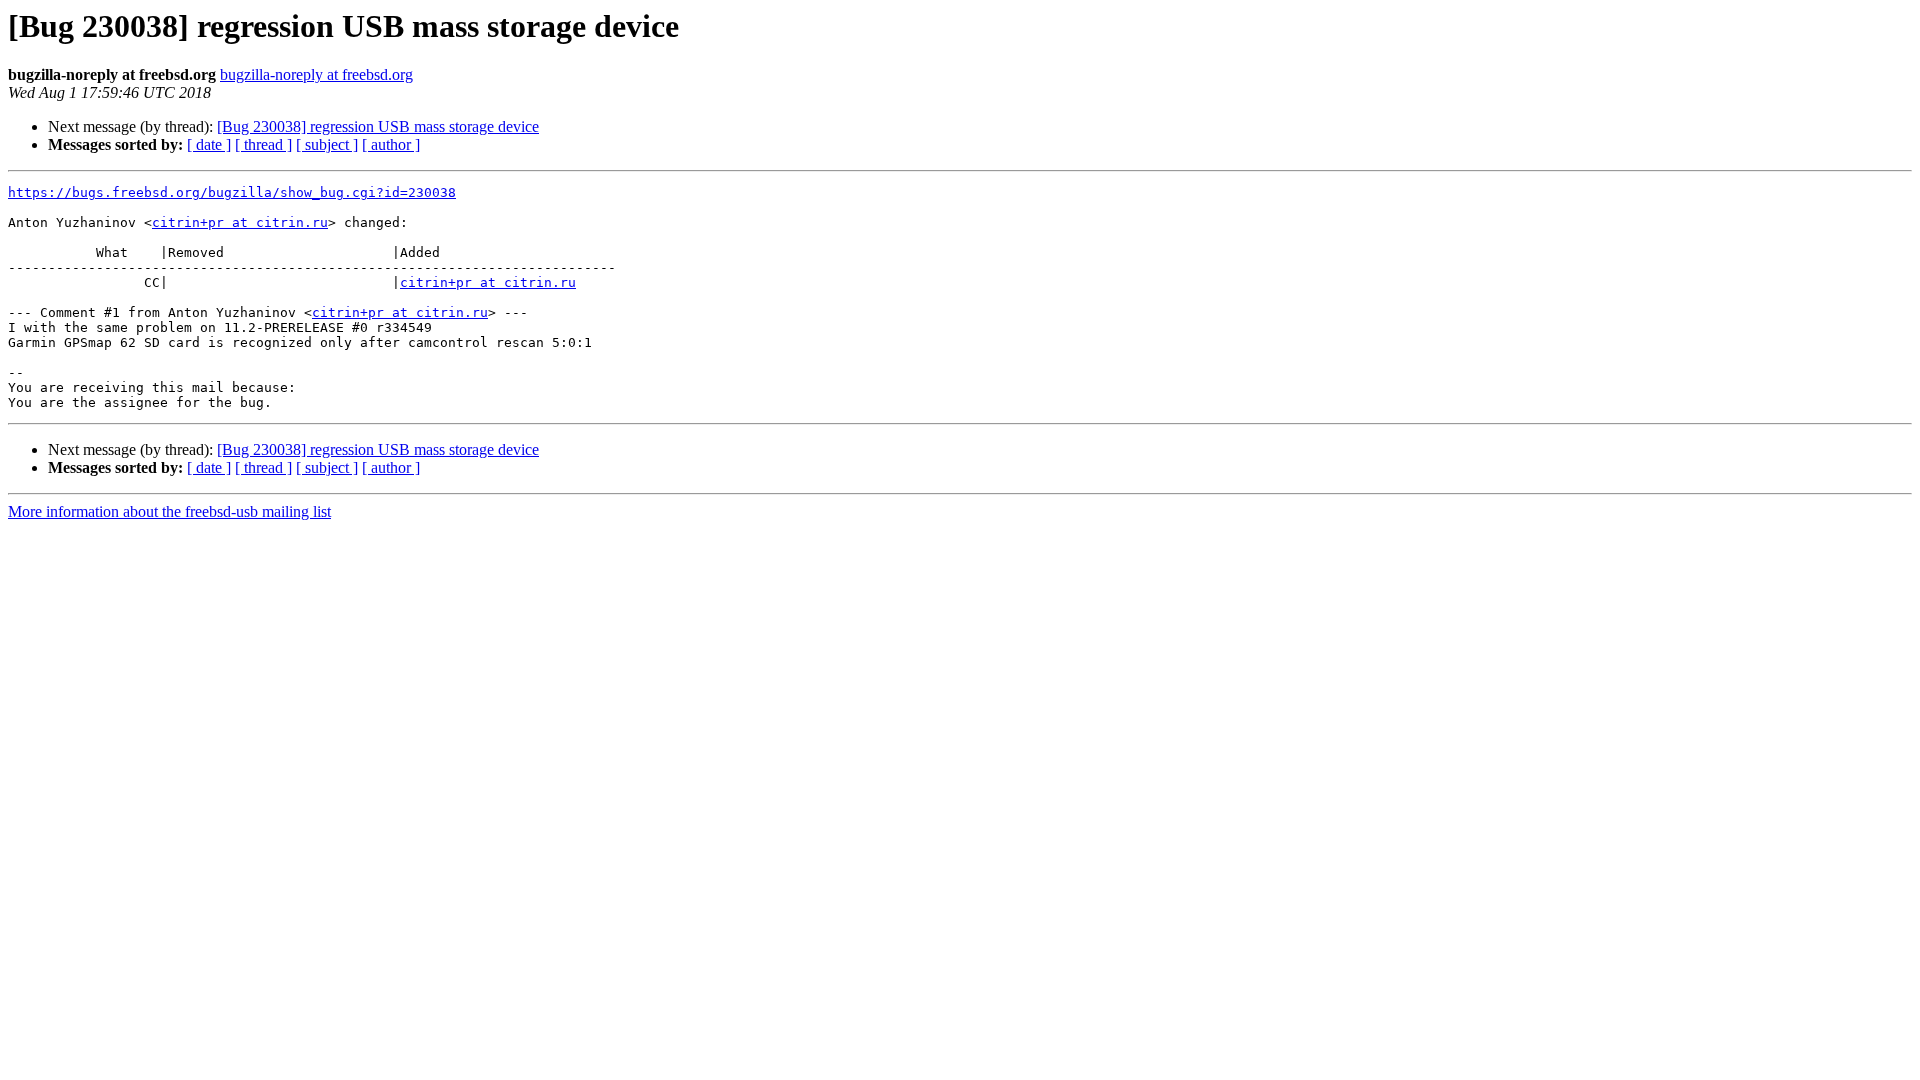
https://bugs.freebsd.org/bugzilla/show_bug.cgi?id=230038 (232, 192)
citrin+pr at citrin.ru (240, 222)
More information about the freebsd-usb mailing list (169, 511)
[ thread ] (263, 144)
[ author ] (391, 144)
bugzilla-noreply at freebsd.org (316, 74)
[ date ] (209, 144)
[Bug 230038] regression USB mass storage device (378, 126)
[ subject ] (327, 144)
